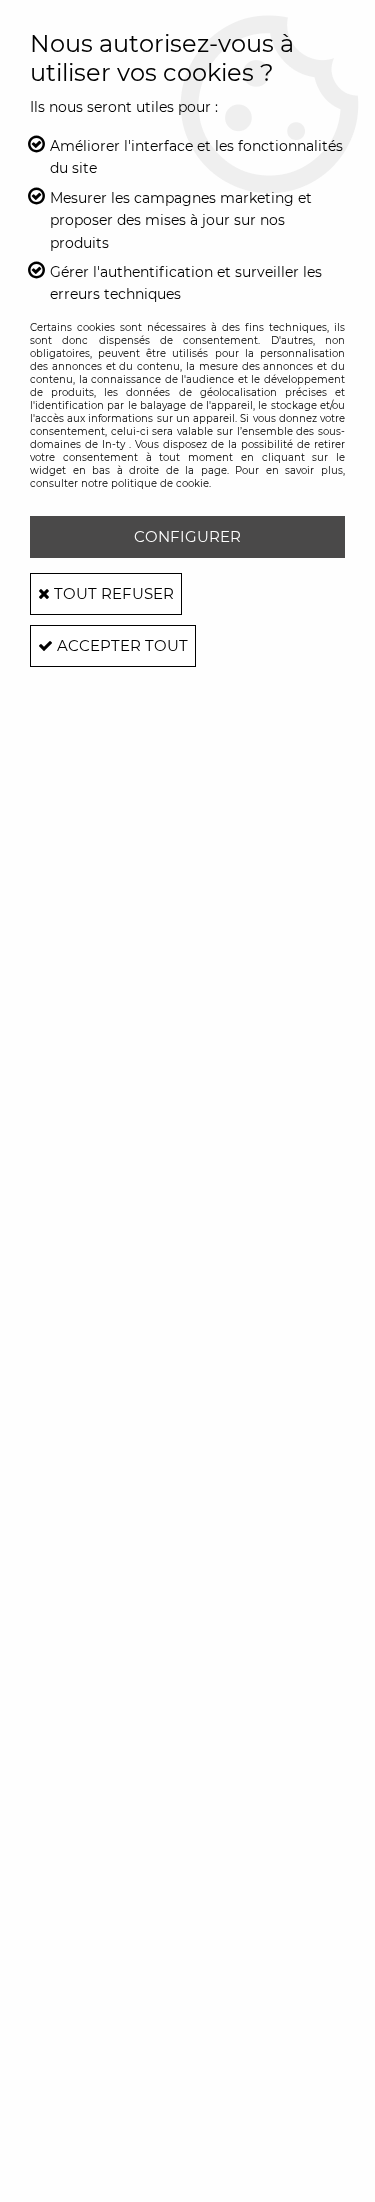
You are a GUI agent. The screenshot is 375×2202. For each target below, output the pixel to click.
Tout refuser (112, 593)
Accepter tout (120, 645)
